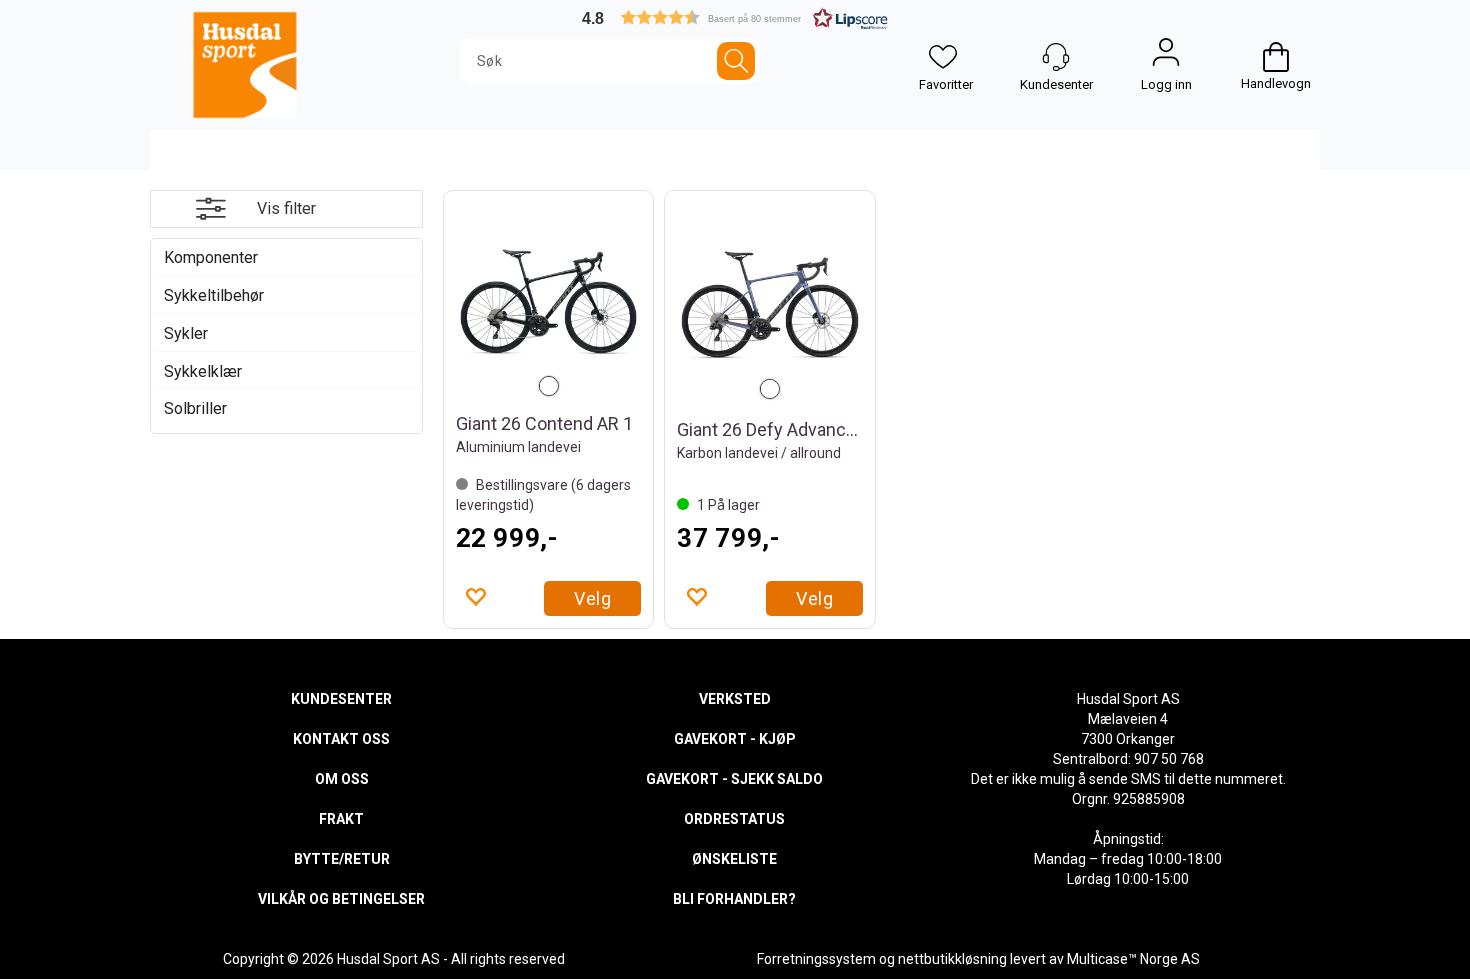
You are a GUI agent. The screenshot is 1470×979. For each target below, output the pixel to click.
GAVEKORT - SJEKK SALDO (734, 779)
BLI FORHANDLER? (734, 899)
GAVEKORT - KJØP (735, 739)
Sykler (186, 333)
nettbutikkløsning (952, 959)
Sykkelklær (203, 371)
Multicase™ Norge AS (1133, 959)
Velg (592, 598)
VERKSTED (735, 699)
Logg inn (1166, 57)
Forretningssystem (816, 959)
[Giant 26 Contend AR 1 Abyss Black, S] (549, 302)
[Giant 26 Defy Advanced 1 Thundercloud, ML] (770, 305)
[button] (735, 17)
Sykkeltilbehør (214, 295)
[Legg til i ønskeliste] (475, 596)
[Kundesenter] (1056, 57)
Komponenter (211, 257)
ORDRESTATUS (734, 819)
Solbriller (195, 408)
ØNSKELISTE (734, 859)
